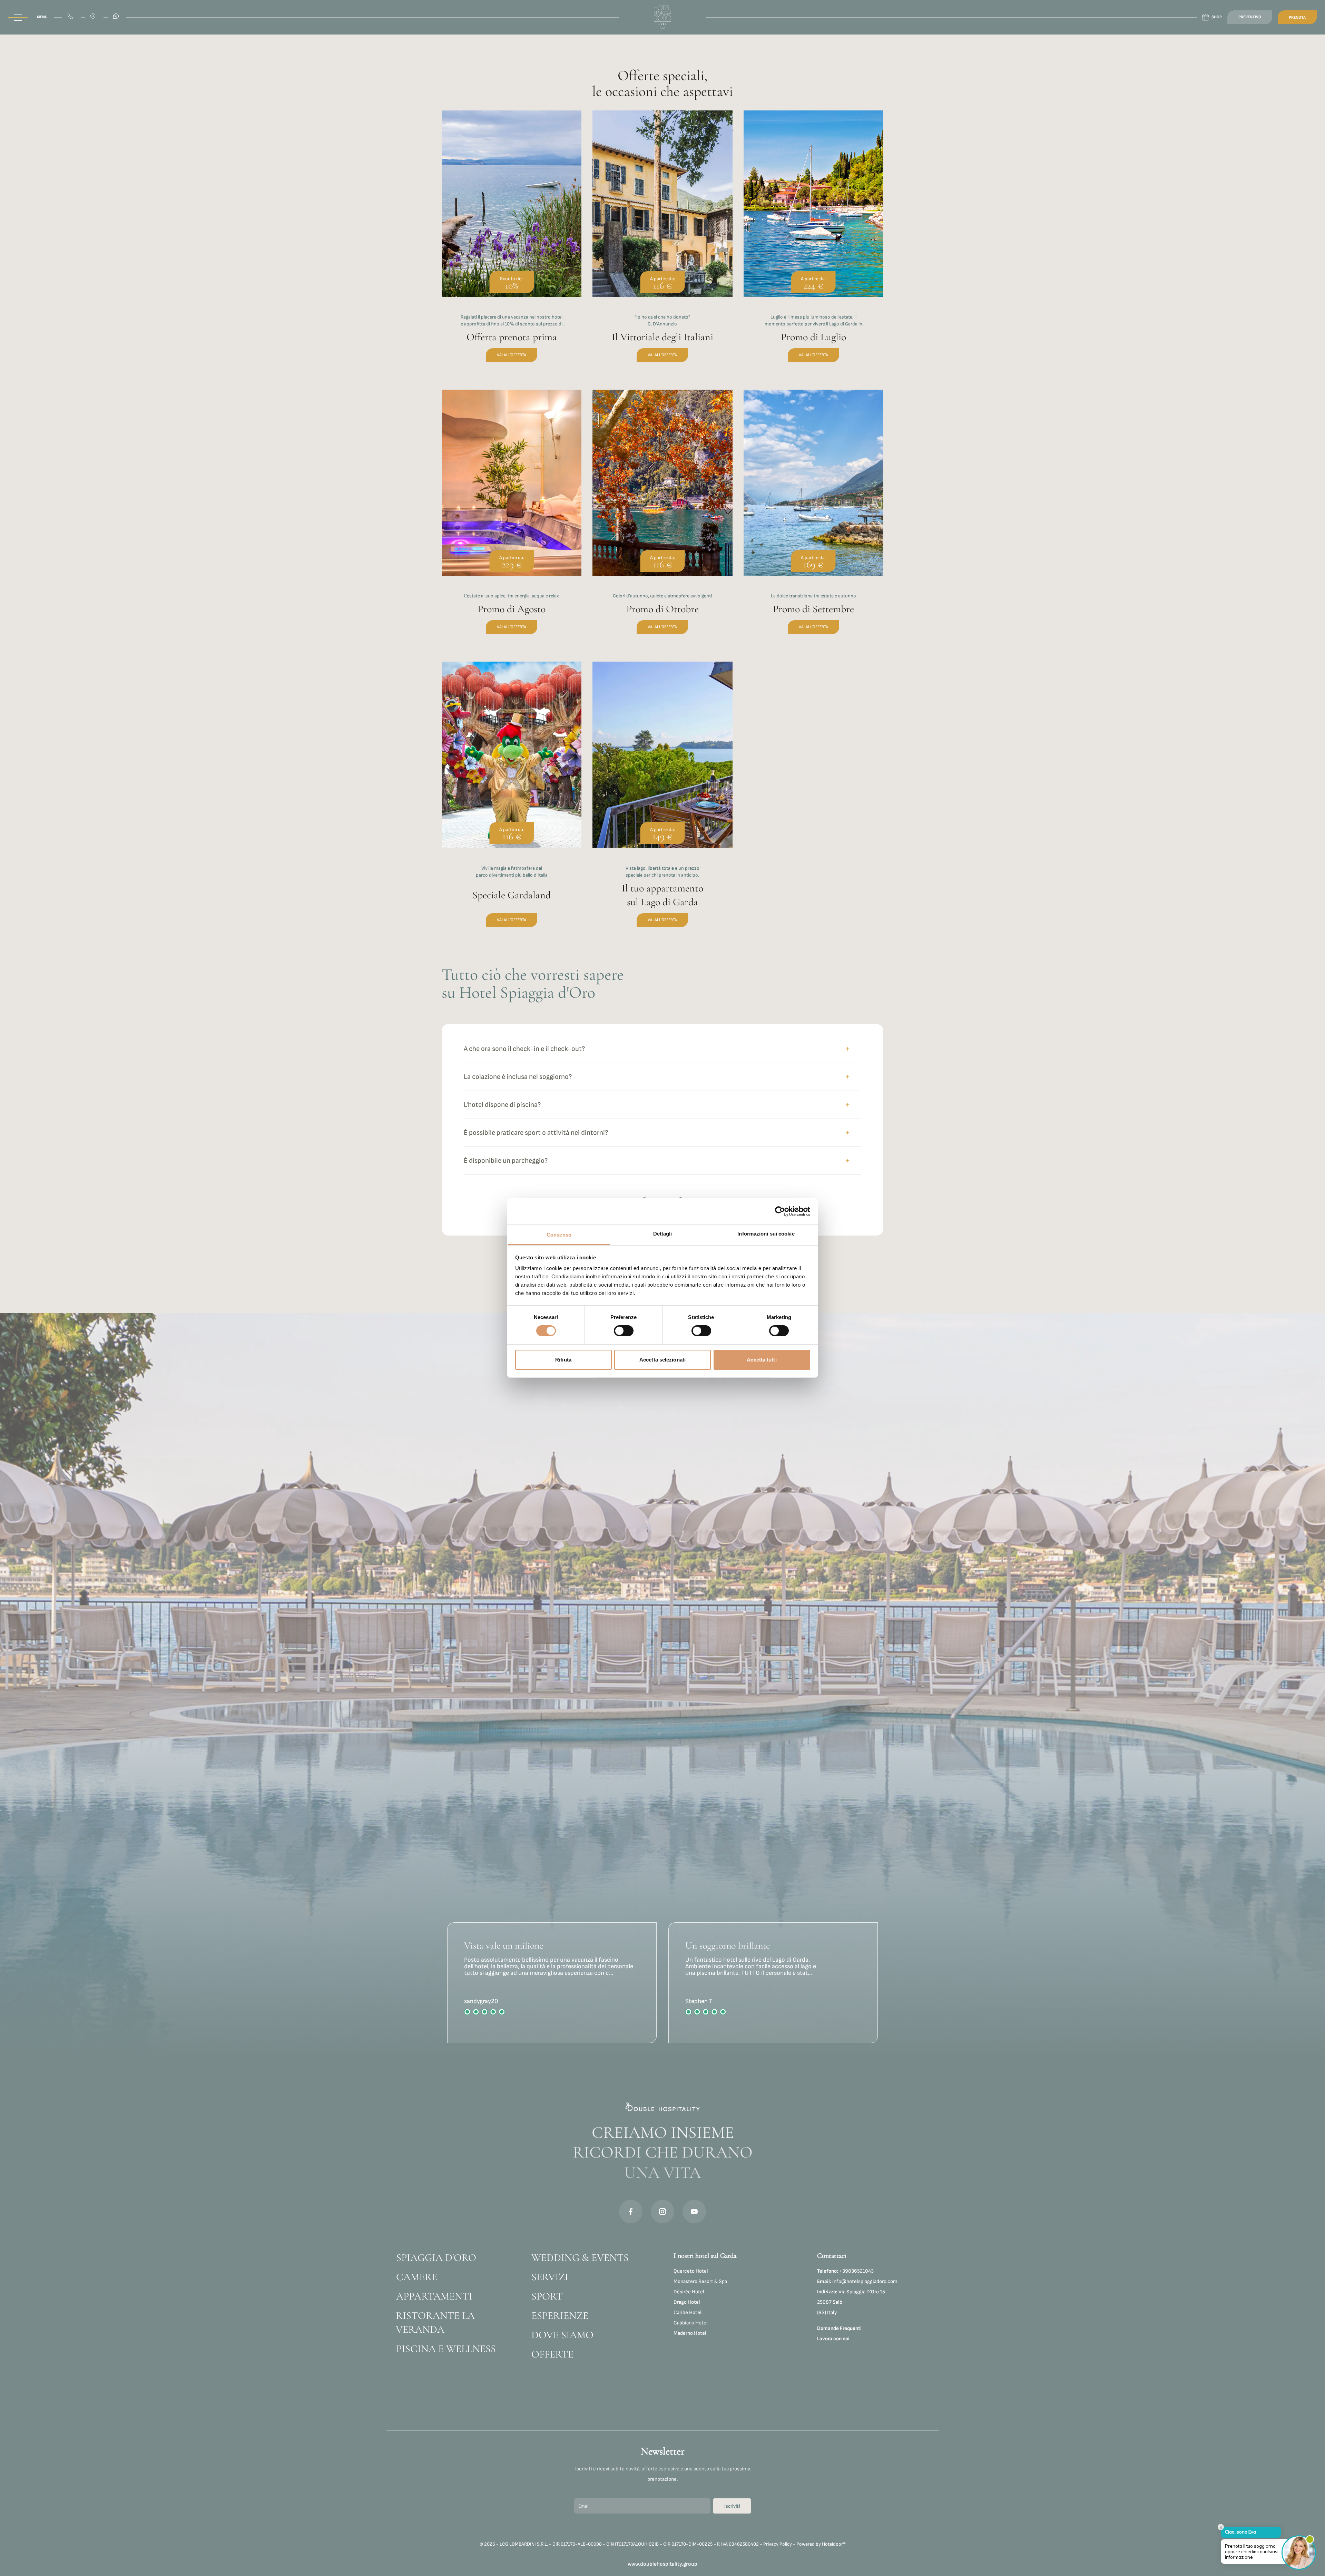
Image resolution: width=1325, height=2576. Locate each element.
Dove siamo (562, 2335)
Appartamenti (434, 2296)
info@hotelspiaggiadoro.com (857, 2281)
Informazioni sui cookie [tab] (766, 1234)
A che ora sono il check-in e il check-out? (524, 1049)
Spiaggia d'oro (436, 2258)
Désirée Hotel (689, 2292)
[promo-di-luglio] (813, 244)
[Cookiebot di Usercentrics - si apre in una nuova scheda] (780, 1211)
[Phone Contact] (71, 17)
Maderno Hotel (690, 2333)
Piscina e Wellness (446, 2349)
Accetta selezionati (662, 1360)
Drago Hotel (687, 2302)
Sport (547, 2296)
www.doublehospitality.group (662, 2564)
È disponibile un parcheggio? (506, 1161)
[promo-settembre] (813, 520)
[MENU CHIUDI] (18, 17)
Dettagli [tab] (663, 1234)
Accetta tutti (762, 1360)
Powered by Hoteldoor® (821, 2544)
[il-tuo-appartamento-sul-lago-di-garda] (662, 802)
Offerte (552, 2354)
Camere (417, 2277)
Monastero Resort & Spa (700, 2281)
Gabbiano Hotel (691, 2323)
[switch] (624, 1331)
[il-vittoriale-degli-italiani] (662, 244)
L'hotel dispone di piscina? (502, 1105)
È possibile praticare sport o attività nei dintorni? (536, 1133)
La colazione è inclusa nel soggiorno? (518, 1077)
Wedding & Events (580, 2258)
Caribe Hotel (688, 2312)
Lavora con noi (833, 2339)
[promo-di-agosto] (512, 520)
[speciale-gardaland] (512, 802)
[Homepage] (662, 17)
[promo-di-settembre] (662, 520)
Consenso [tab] (559, 1235)
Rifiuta (563, 1360)
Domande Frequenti (839, 2328)
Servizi (550, 2277)
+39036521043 (845, 2271)
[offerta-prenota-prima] (512, 244)
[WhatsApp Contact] (117, 17)
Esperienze (560, 2316)
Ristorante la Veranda (435, 2323)
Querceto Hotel (691, 2271)
